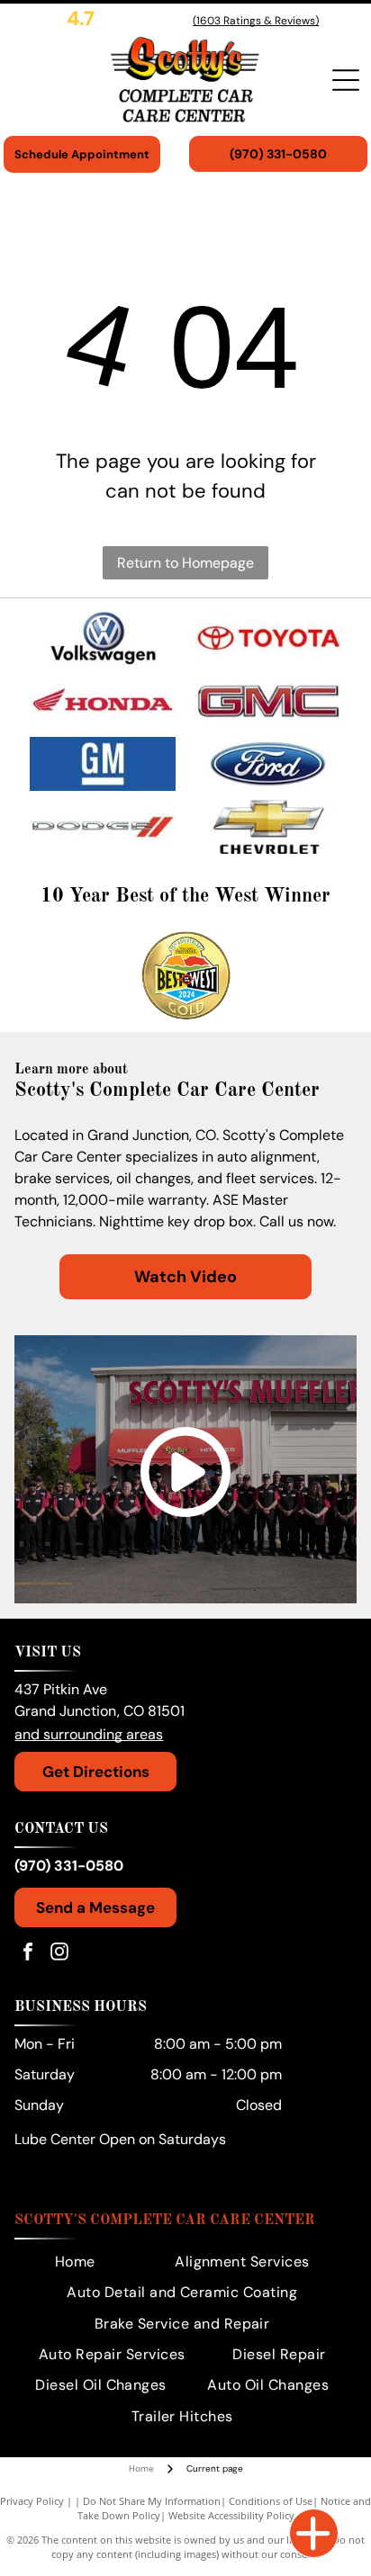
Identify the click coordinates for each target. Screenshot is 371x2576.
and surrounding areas (89, 1734)
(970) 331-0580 (69, 1866)
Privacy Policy (32, 2501)
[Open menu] (346, 80)
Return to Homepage (185, 563)
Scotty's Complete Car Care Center (165, 2221)
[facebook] (28, 1954)
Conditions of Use (271, 2501)
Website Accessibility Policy (231, 2515)
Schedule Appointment (82, 154)
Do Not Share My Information (152, 2501)
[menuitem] (75, 2262)
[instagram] (59, 1954)
